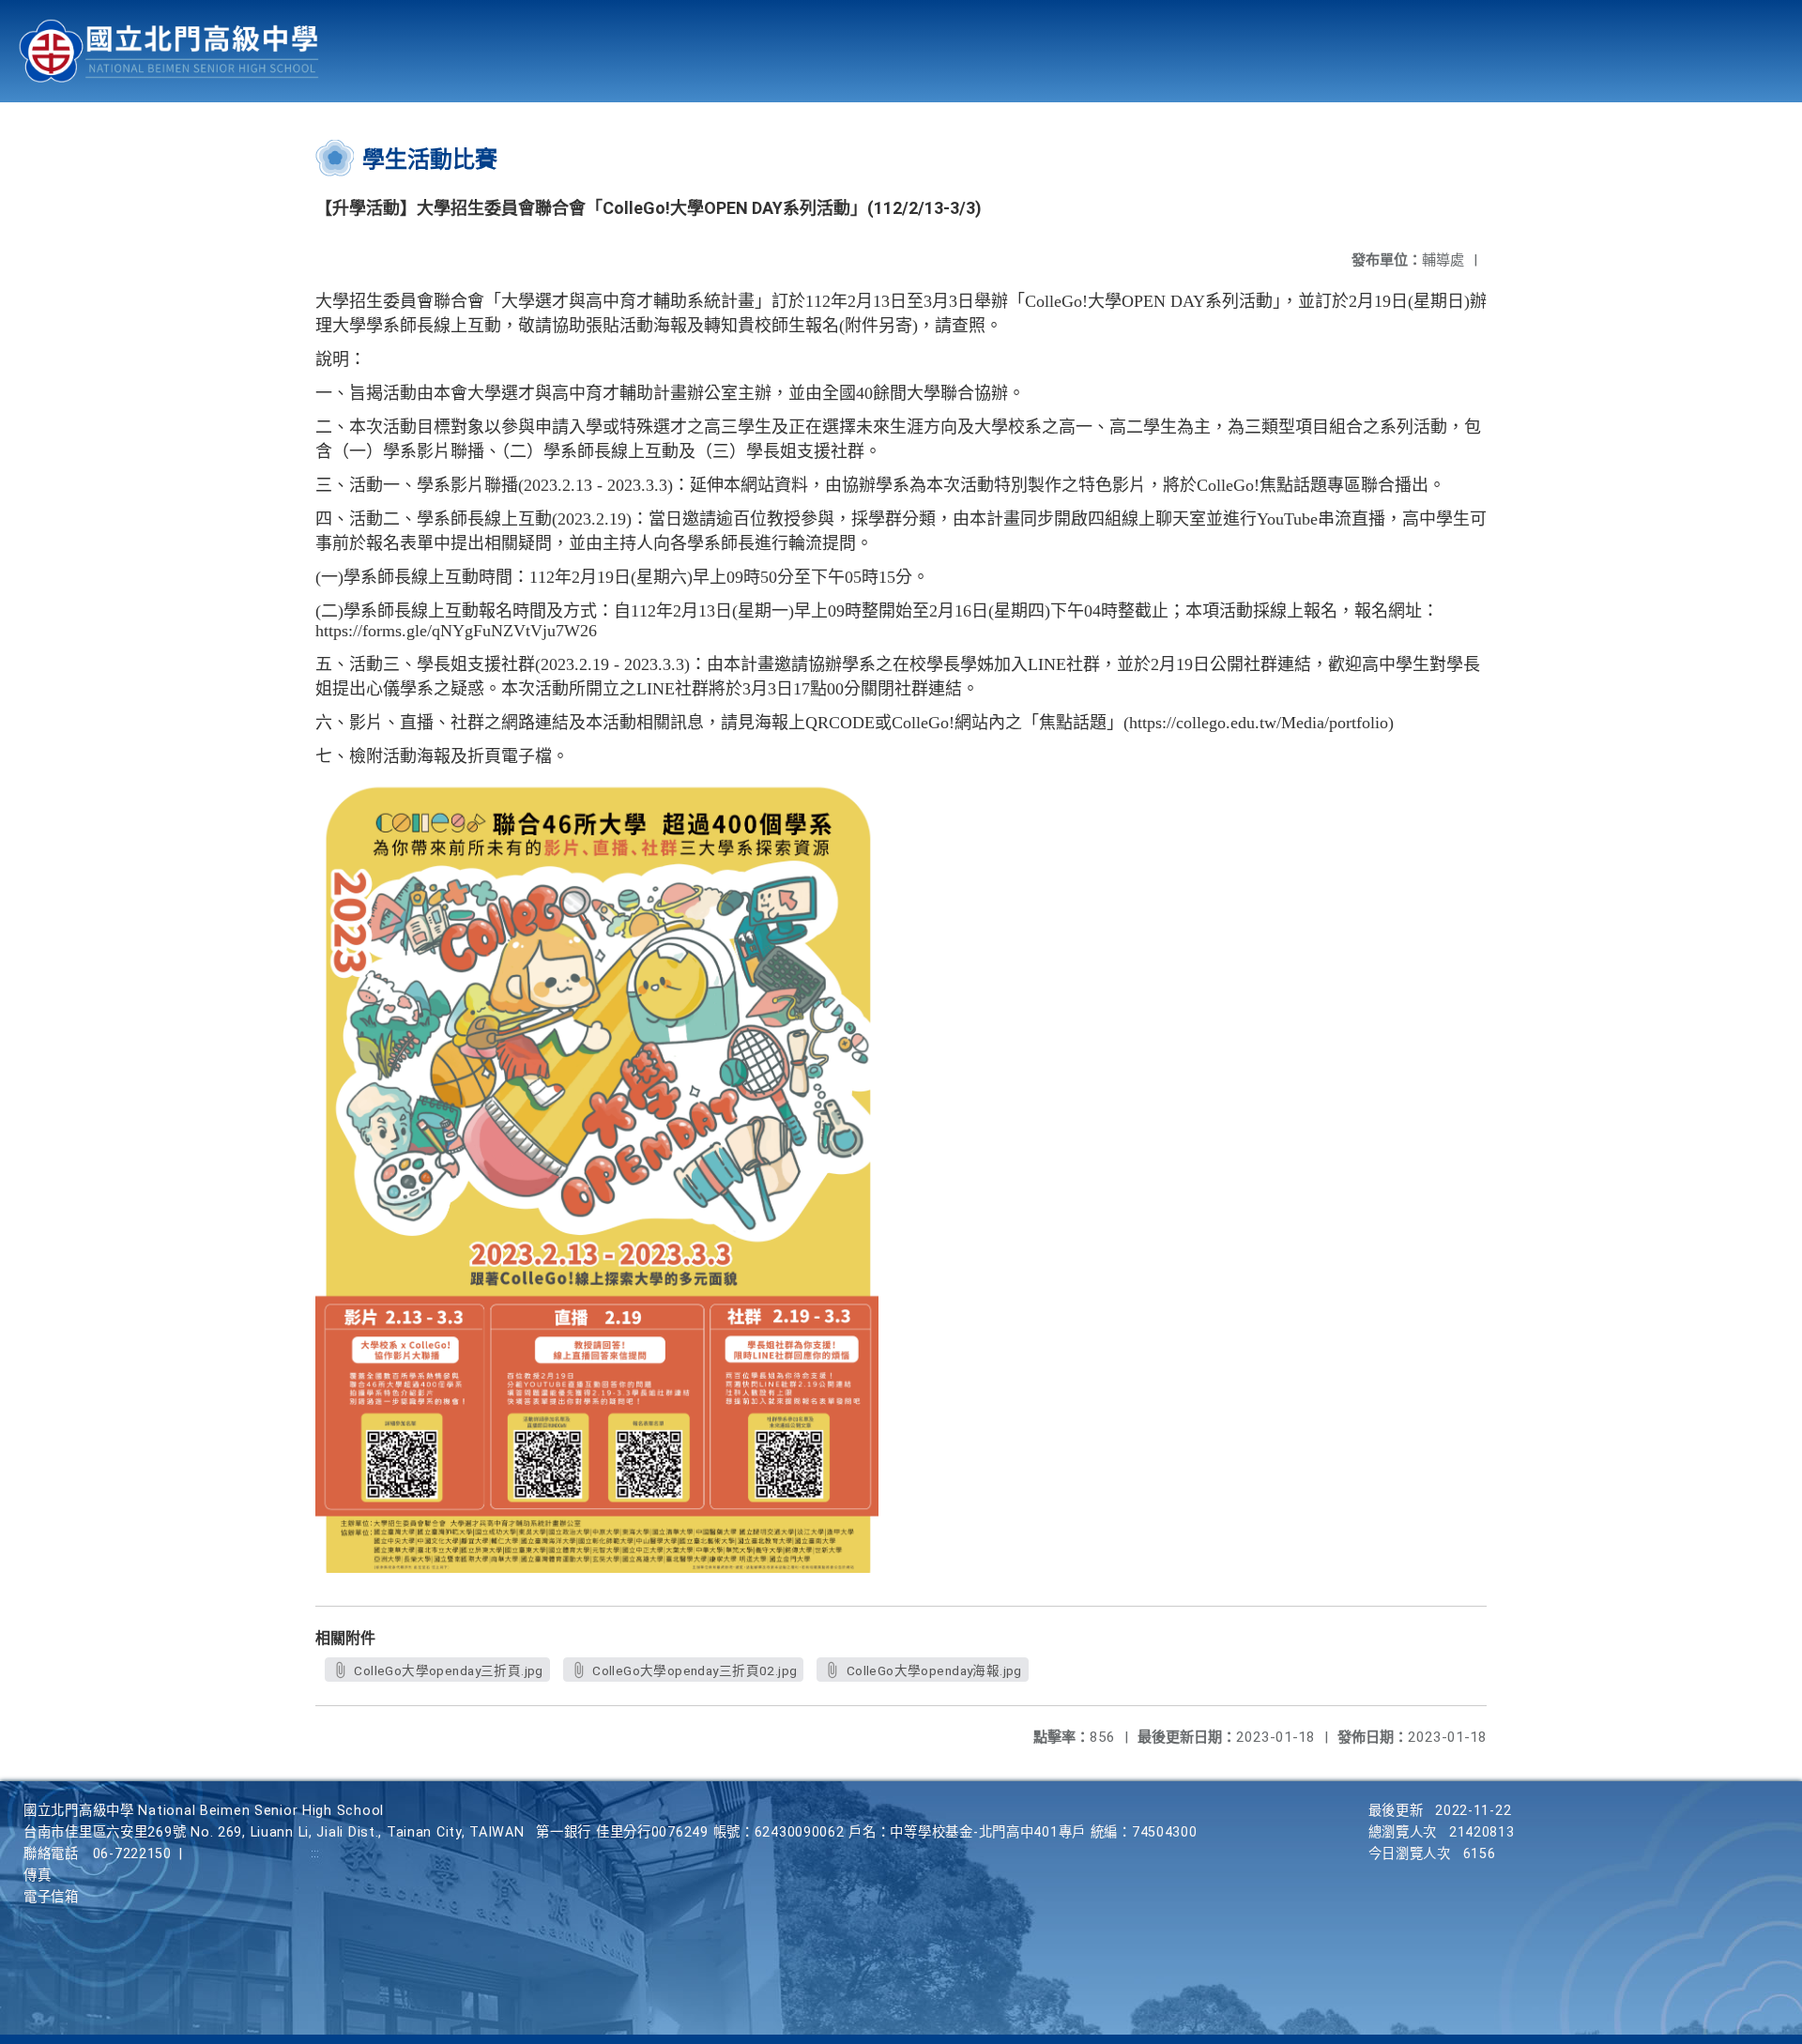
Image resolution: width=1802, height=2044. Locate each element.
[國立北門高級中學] (169, 51)
